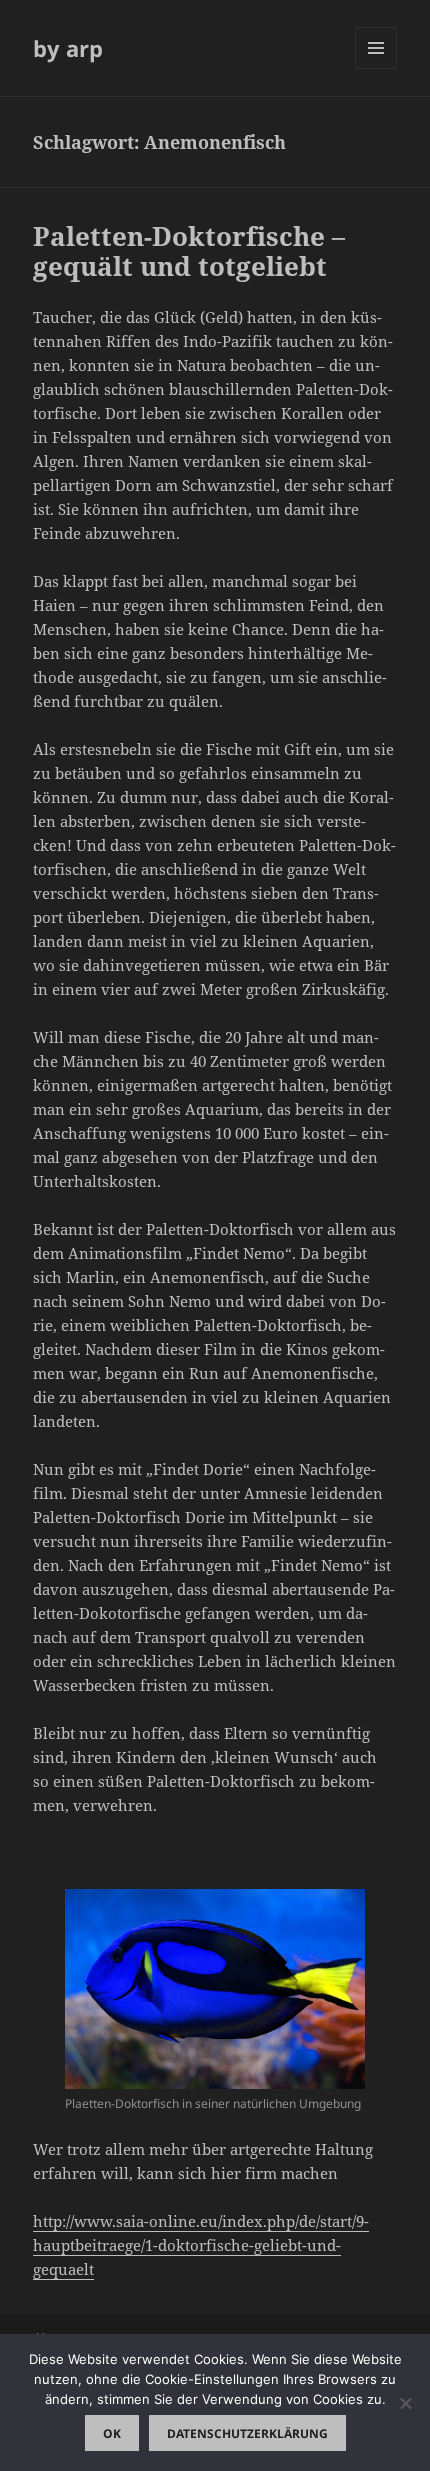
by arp (68, 48)
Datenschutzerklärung (247, 2433)
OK (112, 2433)
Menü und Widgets (376, 68)
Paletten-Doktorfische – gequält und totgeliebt (189, 251)
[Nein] (405, 2403)
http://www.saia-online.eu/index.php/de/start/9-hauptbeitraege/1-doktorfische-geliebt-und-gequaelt (201, 2245)
